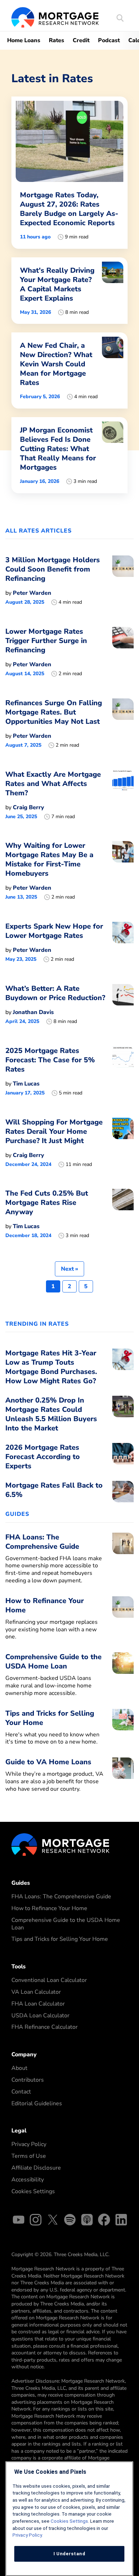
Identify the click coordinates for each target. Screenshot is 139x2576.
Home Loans (24, 40)
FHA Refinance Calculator (45, 2027)
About (19, 2068)
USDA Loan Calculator (40, 2016)
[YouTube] (19, 2221)
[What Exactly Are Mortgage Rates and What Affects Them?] (123, 795)
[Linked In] (121, 2221)
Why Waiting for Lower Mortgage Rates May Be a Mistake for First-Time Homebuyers (49, 859)
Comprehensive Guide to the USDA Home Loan (66, 1924)
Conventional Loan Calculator (49, 1980)
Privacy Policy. (28, 2535)
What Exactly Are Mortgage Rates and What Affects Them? (53, 784)
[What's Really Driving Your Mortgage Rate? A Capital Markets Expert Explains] (69, 291)
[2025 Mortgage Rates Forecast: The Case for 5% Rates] (123, 1071)
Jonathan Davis (33, 1012)
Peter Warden (32, 593)
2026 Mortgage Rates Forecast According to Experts (43, 1457)
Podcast (109, 40)
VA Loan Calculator (36, 1992)
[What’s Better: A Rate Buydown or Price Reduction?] (123, 1004)
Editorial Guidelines (37, 2103)
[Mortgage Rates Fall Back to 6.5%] (123, 1492)
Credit (81, 40)
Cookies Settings (33, 2191)
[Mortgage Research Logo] (60, 1844)
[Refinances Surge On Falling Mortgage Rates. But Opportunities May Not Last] (123, 723)
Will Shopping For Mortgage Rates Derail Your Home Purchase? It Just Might (54, 1131)
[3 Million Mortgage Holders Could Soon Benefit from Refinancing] (123, 580)
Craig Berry (29, 807)
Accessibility (28, 2180)
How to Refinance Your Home (49, 1908)
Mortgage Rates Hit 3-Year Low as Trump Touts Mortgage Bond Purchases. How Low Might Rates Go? (51, 1367)
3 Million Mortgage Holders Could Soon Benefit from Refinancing (53, 569)
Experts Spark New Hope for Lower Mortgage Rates (54, 931)
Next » (69, 1269)
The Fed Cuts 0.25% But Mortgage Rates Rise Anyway (47, 1203)
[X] (53, 2221)
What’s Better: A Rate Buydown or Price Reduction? (55, 993)
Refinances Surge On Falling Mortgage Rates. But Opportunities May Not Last (54, 712)
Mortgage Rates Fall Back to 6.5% (54, 1490)
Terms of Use (29, 2156)
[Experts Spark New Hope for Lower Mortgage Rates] (123, 942)
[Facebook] (104, 2221)
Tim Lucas (26, 1084)
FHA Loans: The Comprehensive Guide (61, 1897)
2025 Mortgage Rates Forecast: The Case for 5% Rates (50, 1060)
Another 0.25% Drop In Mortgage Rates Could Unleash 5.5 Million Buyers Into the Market (51, 1414)
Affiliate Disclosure (36, 2168)
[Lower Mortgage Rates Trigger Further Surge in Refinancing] (123, 652)
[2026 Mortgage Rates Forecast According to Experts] (123, 1459)
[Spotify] (70, 2221)
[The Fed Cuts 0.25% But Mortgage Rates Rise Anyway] (123, 1214)
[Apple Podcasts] (87, 2221)
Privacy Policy (29, 2144)
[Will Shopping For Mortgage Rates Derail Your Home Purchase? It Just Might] (123, 1143)
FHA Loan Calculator (38, 2004)
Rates (56, 40)
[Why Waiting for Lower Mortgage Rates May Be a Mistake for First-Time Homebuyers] (123, 871)
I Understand (69, 2554)
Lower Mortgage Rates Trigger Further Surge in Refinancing (46, 641)
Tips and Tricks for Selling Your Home (60, 1939)
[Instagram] (36, 2221)
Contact (21, 2092)
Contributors (28, 2080)
